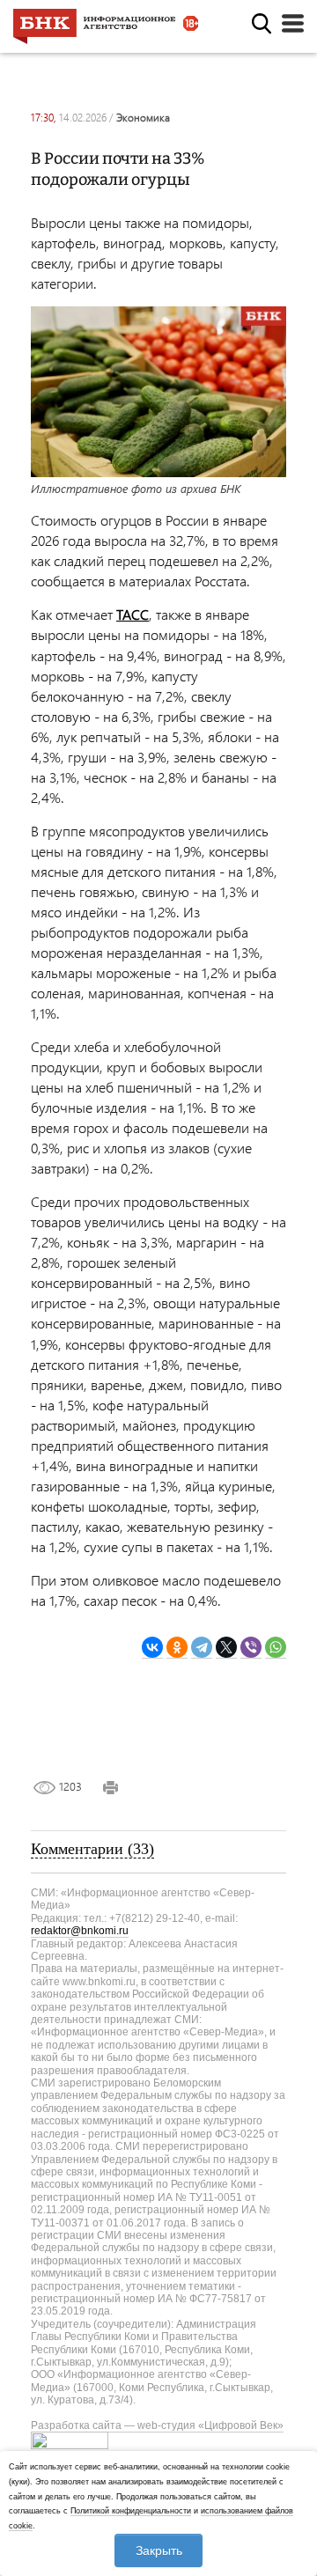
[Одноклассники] (177, 1648)
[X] (226, 1648)
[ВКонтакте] (152, 1648)
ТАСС (133, 614)
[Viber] (251, 1648)
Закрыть (159, 2550)
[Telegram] (202, 1648)
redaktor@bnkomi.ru (80, 1931)
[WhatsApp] (276, 1648)
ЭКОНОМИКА (143, 118)
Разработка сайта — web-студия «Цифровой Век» (157, 2425)
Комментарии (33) (92, 1849)
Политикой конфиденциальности (131, 2511)
